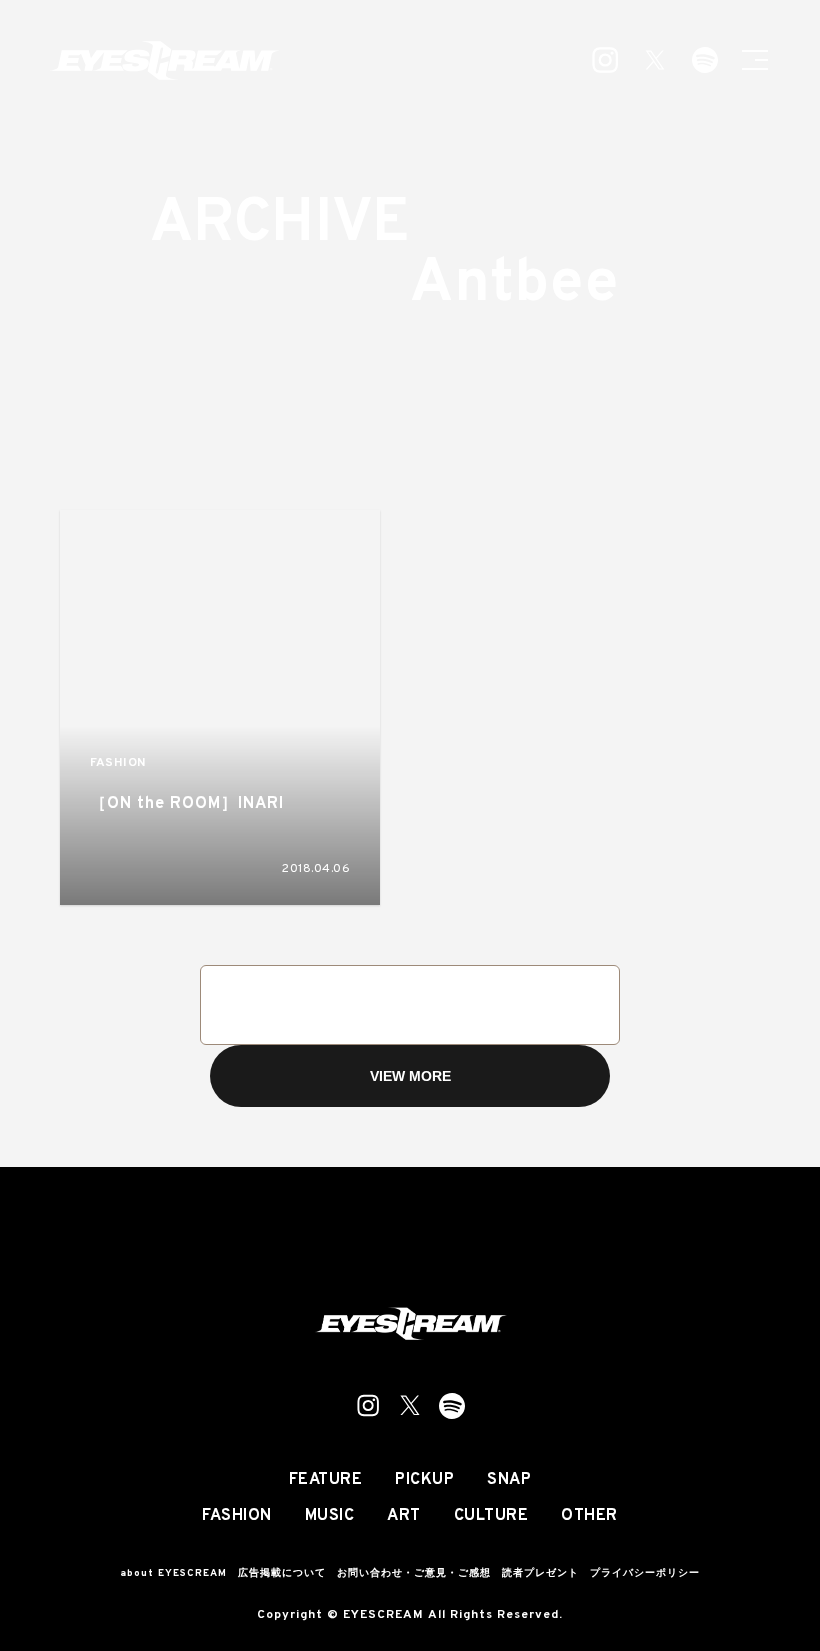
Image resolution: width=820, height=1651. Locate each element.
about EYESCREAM (173, 1573)
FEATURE (326, 1480)
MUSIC (330, 1516)
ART (404, 1516)
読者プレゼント (540, 1573)
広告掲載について (282, 1573)
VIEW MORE (410, 1076)
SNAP (509, 1480)
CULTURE (491, 1516)
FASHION (118, 763)
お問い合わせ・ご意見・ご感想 (414, 1573)
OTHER (589, 1516)
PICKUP (424, 1480)
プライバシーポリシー (645, 1573)
